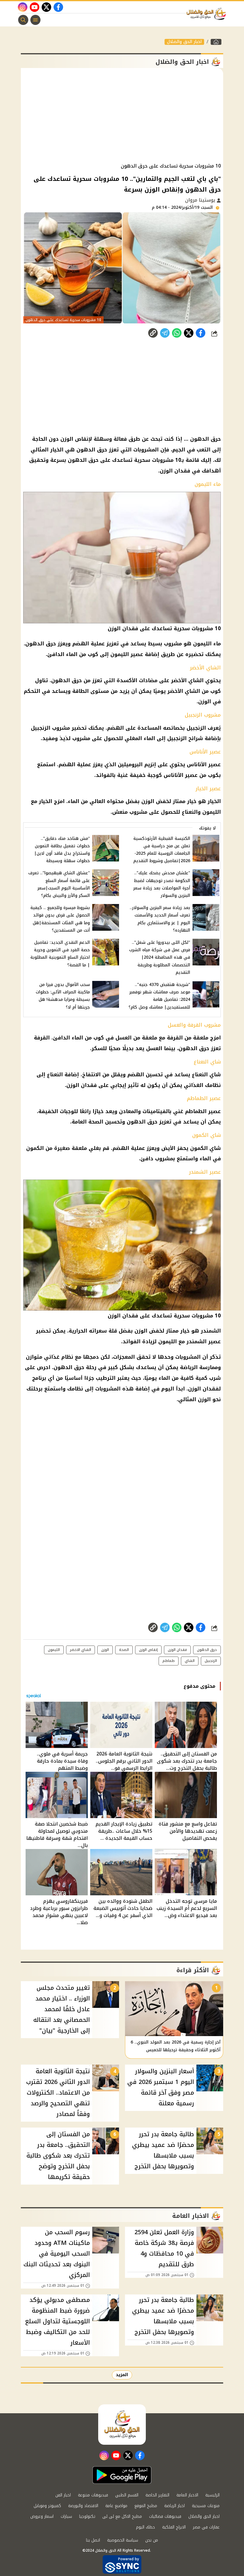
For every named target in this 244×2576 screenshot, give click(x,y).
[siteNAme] (208, 14)
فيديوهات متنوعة (93, 2495)
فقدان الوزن (177, 1650)
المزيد (122, 2375)
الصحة (124, 1650)
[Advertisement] (122, 116)
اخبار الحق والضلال (184, 42)
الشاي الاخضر (80, 1650)
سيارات (66, 2516)
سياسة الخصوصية (123, 2540)
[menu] (35, 20)
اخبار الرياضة (175, 2506)
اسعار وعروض (42, 2516)
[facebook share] (201, 333)
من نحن (152, 2540)
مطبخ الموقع (146, 2506)
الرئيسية (212, 2495)
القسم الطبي (127, 2495)
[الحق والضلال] (216, 42)
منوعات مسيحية (206, 2506)
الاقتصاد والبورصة (83, 2506)
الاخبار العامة (187, 2495)
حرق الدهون (207, 1650)
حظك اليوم (146, 2527)
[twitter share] (189, 333)
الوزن (105, 1650)
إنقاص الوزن (148, 1650)
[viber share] (165, 333)
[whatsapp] (153, 333)
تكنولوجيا (87, 2516)
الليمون (54, 1650)
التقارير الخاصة (157, 2495)
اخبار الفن (63, 2495)
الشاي (190, 1661)
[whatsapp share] (177, 333)
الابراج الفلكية (174, 2527)
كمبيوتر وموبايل (47, 2506)
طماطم (169, 1661)
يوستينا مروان (201, 200)
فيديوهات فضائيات (165, 2516)
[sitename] (122, 2425)
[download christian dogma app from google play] (122, 2475)
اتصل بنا (93, 2540)
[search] (23, 20)
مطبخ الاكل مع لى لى (122, 2516)
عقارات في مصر (206, 2527)
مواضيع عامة (116, 2506)
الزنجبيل (211, 1661)
